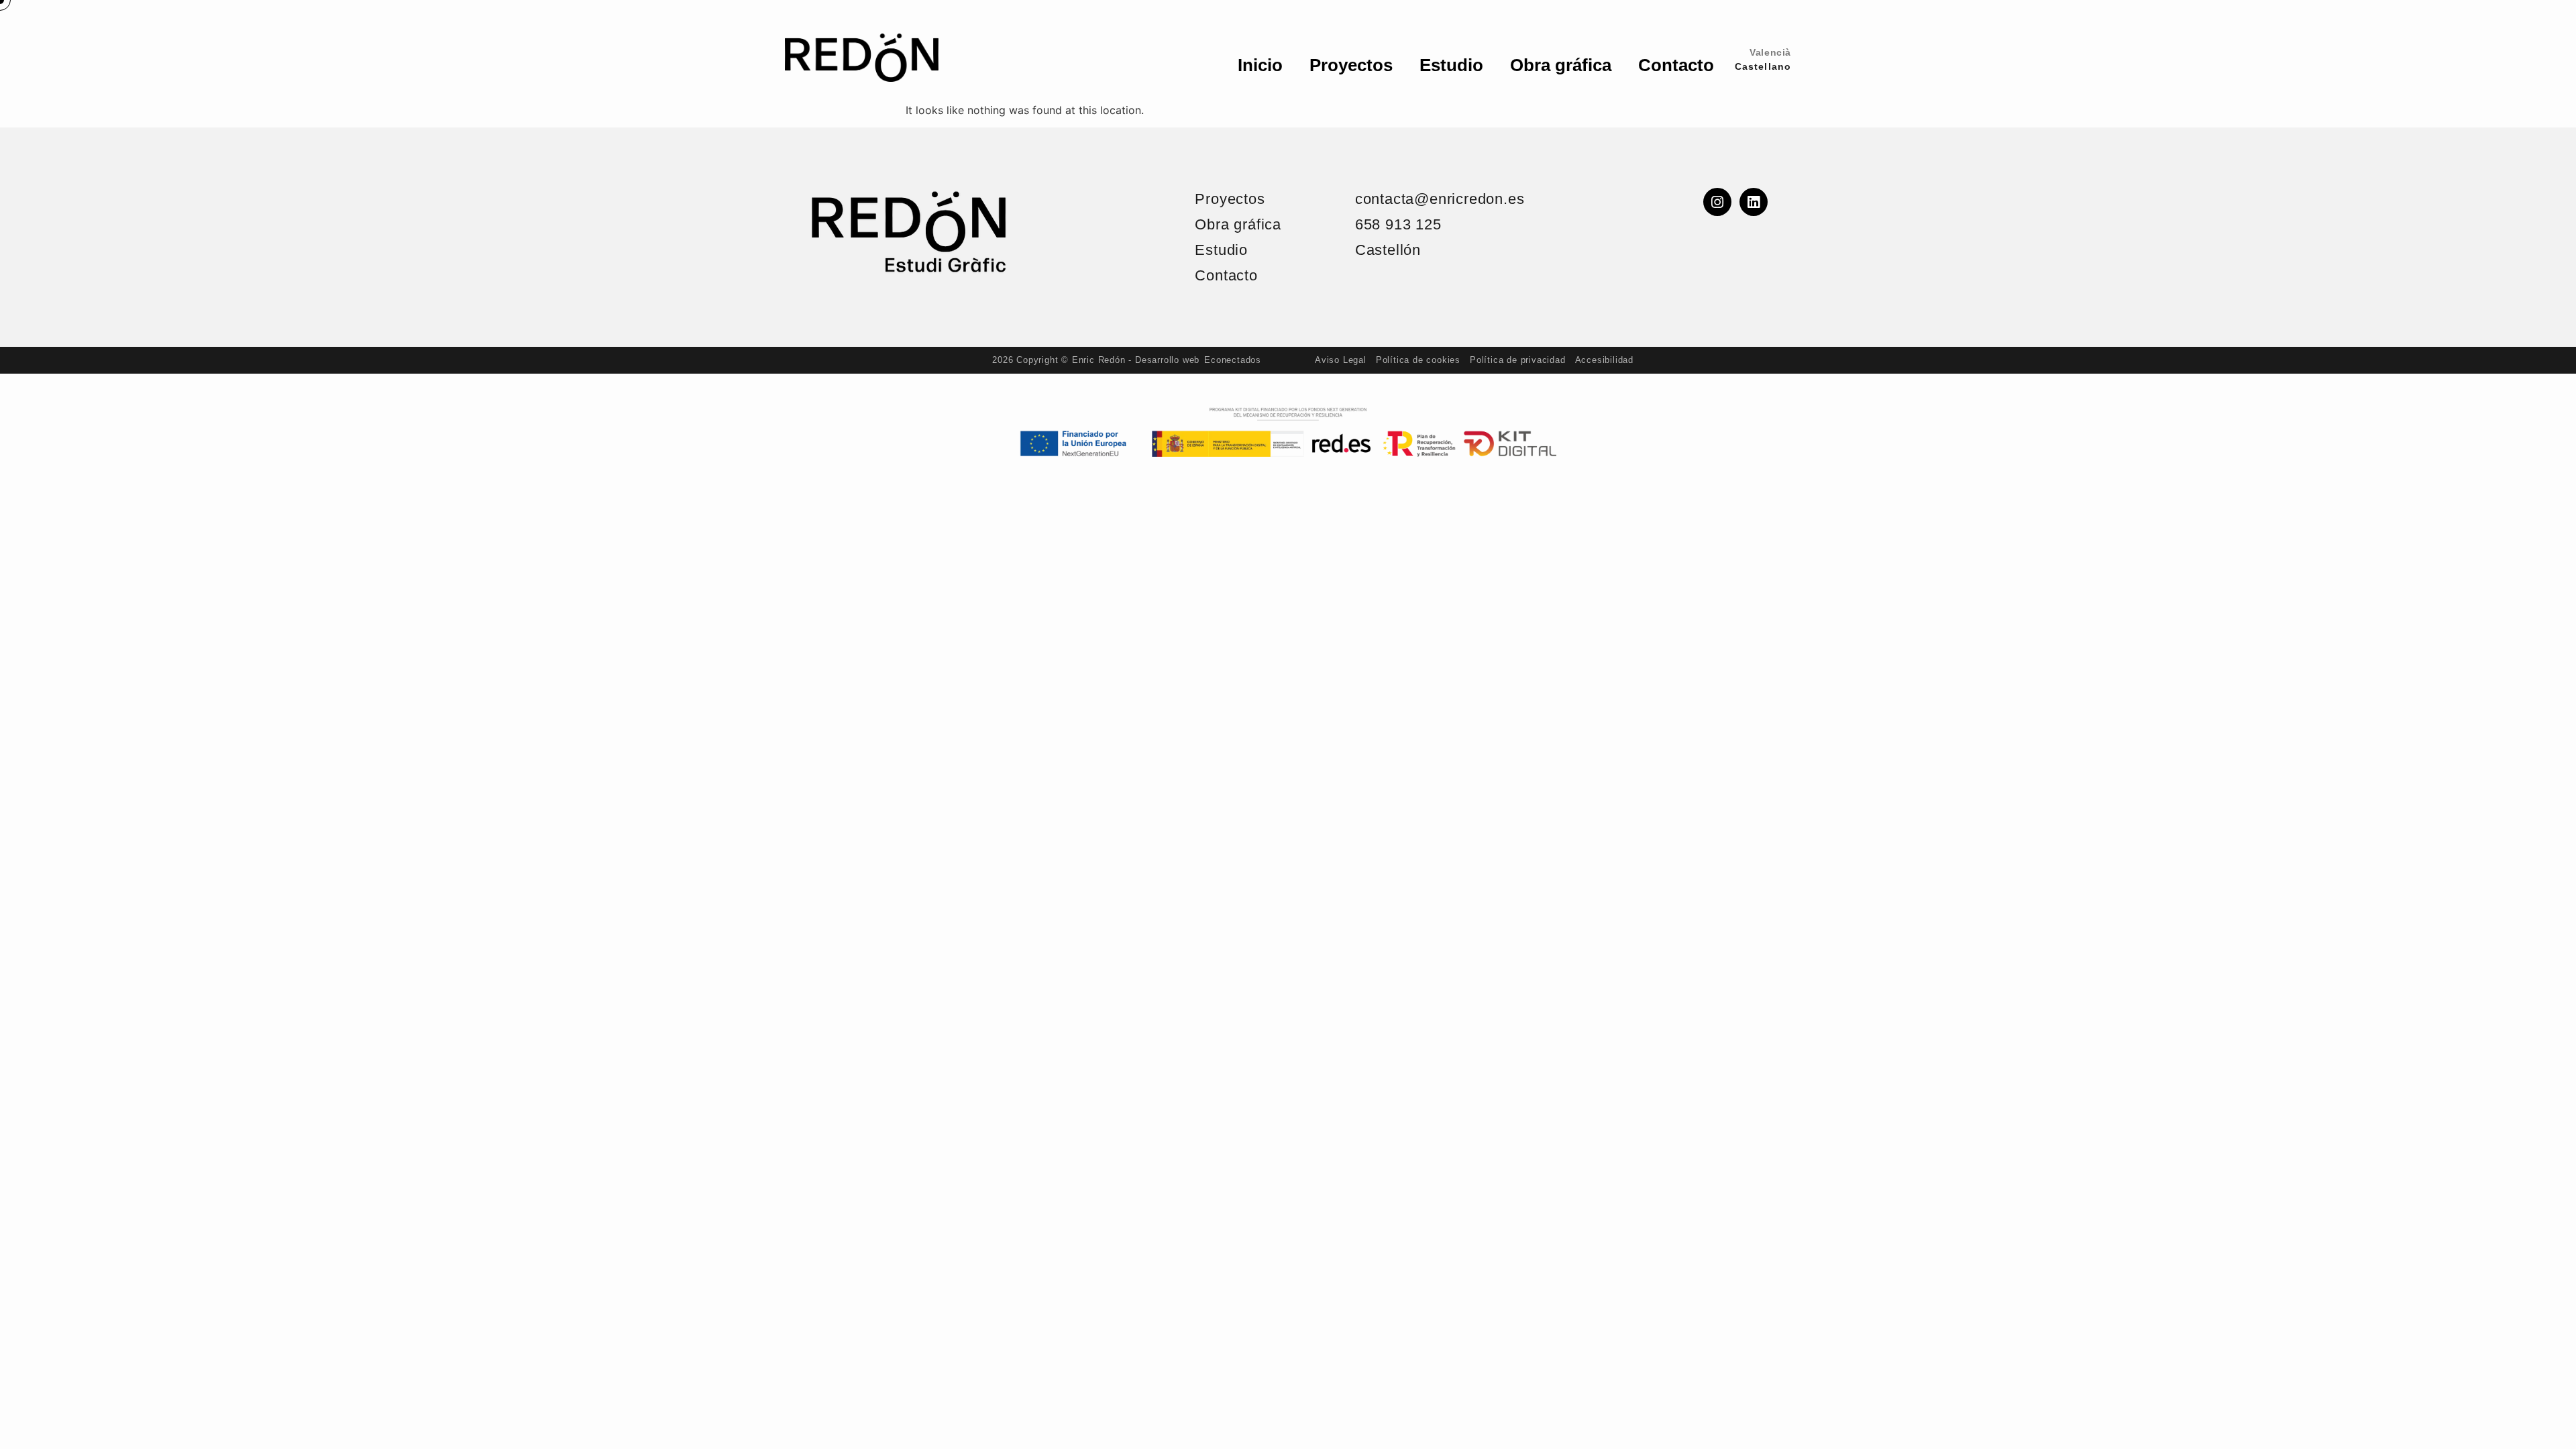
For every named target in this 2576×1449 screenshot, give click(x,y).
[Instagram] (1717, 202)
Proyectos (1351, 65)
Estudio (1451, 65)
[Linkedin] (1754, 202)
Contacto (1676, 65)
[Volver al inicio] (908, 232)
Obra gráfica (1561, 65)
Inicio (1260, 65)
